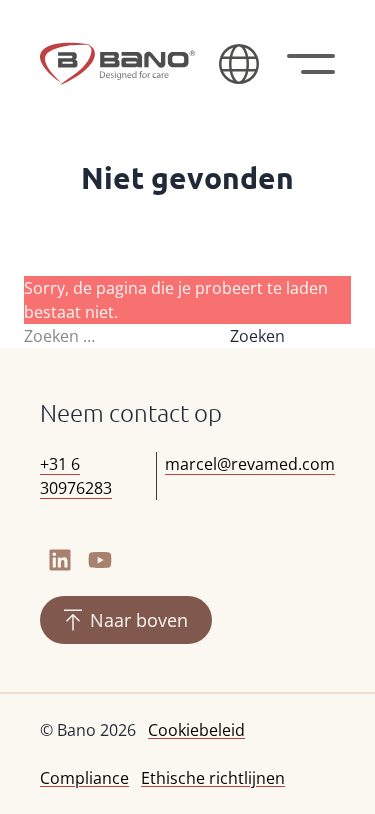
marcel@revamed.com (250, 464)
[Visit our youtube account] (100, 560)
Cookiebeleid (196, 730)
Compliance (84, 778)
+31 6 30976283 (76, 476)
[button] (239, 64)
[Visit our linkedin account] (60, 560)
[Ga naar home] (117, 64)
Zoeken (257, 336)
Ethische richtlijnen (213, 778)
